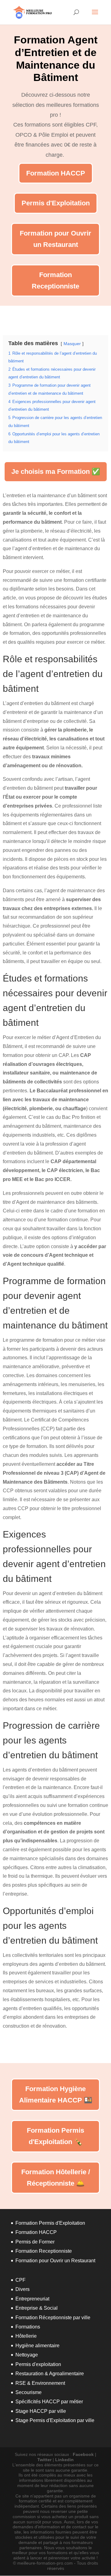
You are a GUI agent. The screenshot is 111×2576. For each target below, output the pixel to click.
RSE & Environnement (40, 2383)
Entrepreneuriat (32, 2299)
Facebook (83, 2454)
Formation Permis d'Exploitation (50, 2223)
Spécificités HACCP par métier (49, 2402)
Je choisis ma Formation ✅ (56, 472)
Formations (28, 2327)
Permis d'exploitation (38, 2364)
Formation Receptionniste (55, 280)
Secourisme (29, 2392)
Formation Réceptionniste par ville (53, 2318)
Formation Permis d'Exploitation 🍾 (55, 2136)
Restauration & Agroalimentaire (50, 2374)
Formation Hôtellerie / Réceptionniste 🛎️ (56, 2178)
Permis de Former (35, 2242)
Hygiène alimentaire (37, 2346)
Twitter (44, 2460)
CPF (21, 2280)
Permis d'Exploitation (56, 203)
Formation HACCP (56, 173)
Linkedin (64, 2460)
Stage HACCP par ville (41, 2411)
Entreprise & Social (37, 2308)
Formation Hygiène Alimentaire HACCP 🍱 (56, 2094)
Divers (23, 2289)
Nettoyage (27, 2355)
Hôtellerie (26, 2336)
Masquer (72, 344)
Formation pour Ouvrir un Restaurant (55, 239)
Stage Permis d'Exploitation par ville (55, 2420)
